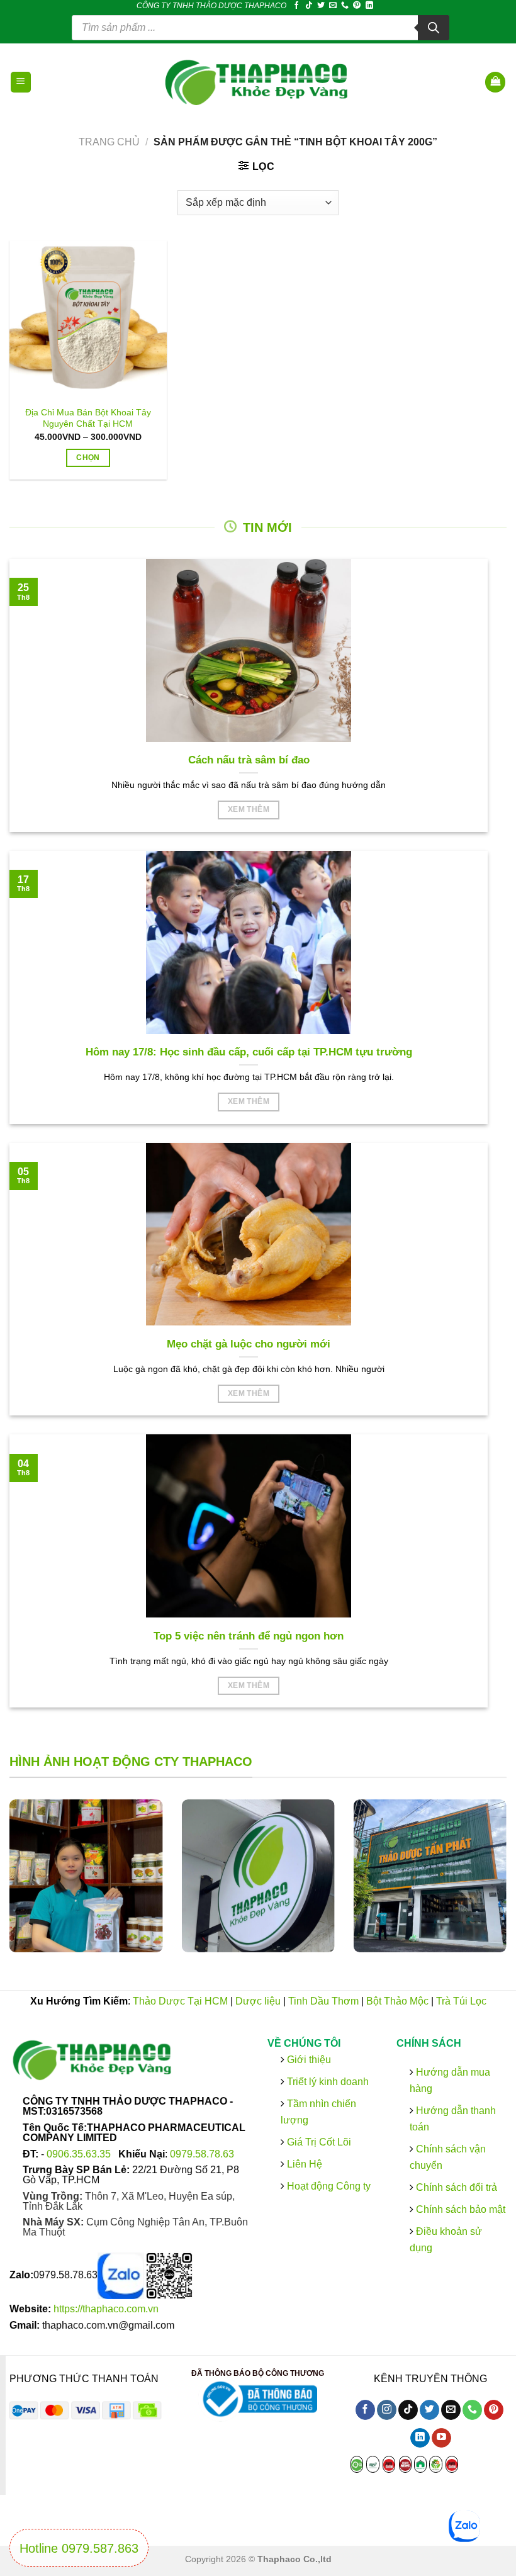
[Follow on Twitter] (321, 6)
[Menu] (21, 82)
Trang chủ (109, 142)
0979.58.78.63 (202, 2153)
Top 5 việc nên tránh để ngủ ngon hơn (249, 1636)
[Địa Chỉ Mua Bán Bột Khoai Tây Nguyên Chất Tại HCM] (88, 319)
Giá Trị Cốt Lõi (319, 2141)
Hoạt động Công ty (328, 2186)
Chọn (88, 458)
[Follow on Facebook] (296, 6)
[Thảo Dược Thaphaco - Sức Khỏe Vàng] (258, 82)
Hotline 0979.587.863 (79, 2548)
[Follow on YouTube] (441, 2438)
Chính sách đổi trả (455, 2187)
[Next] (490, 1885)
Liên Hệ (305, 2164)
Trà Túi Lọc (461, 2001)
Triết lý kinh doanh (327, 2081)
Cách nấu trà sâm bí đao (249, 760)
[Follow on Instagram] (387, 2410)
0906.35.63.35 (80, 2153)
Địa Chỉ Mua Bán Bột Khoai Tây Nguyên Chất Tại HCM (88, 418)
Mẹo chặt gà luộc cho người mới (249, 1344)
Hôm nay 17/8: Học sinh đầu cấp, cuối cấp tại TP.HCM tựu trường (249, 1052)
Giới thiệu (308, 2059)
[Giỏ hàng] (495, 82)
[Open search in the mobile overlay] (261, 28)
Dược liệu (258, 2001)
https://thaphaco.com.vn (106, 2309)
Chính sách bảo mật (459, 2209)
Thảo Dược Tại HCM (180, 2001)
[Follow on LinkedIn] (369, 6)
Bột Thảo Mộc (397, 2001)
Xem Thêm (249, 809)
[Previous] (26, 1885)
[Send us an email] (333, 6)
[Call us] (345, 6)
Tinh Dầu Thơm (323, 2001)
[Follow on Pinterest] (357, 6)
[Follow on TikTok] (309, 6)
